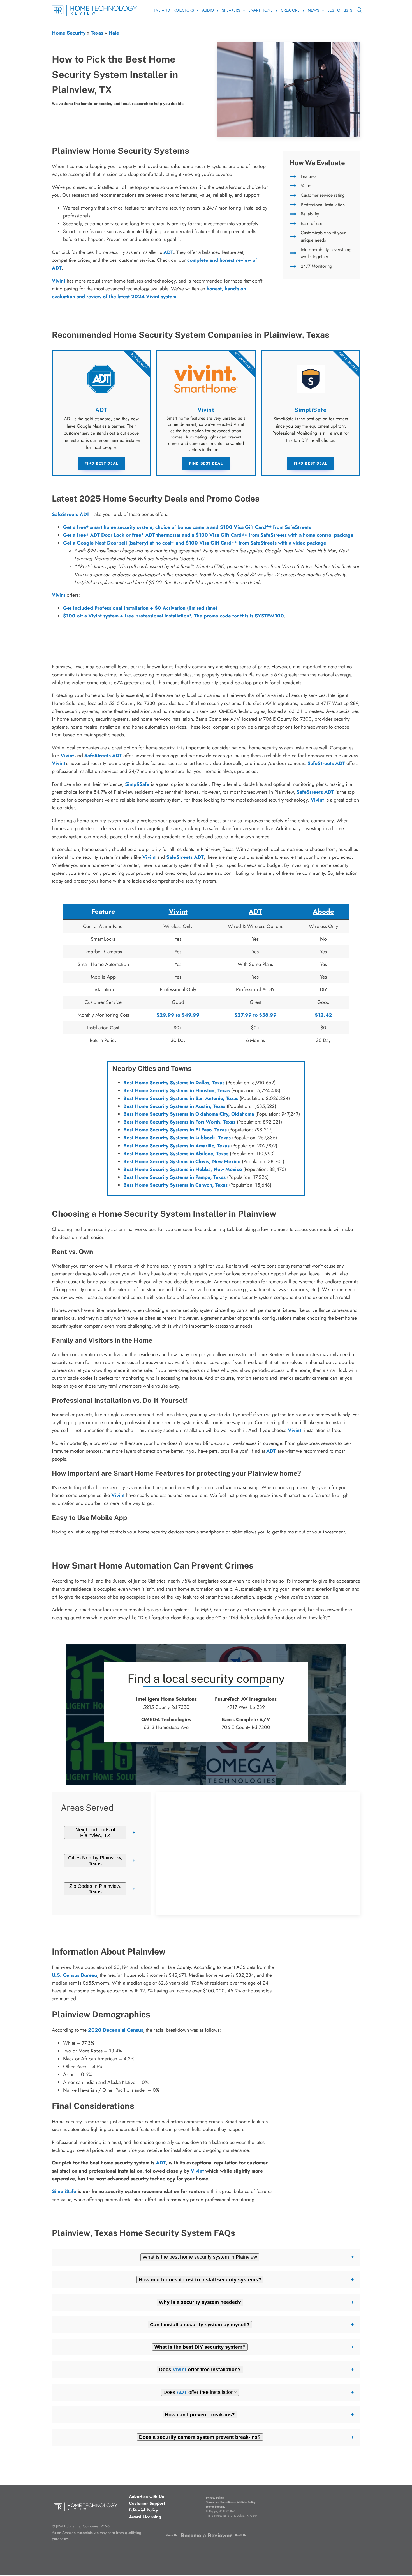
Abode (323, 911)
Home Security (69, 33)
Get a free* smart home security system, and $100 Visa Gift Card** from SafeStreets (187, 527)
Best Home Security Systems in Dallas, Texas (174, 1083)
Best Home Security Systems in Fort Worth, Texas (179, 1122)
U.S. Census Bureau (74, 1975)
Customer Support (147, 2503)
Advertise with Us (146, 2497)
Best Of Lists (340, 10)
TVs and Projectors (174, 10)
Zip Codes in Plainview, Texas (95, 1889)
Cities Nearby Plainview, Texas (95, 1861)
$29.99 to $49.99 (178, 1015)
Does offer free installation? (200, 2392)
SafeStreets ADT (71, 514)
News (313, 10)
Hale (114, 33)
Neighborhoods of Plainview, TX (95, 1833)
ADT (168, 252)
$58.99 (268, 1015)
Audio (208, 10)
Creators (290, 10)
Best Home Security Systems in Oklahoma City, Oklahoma (189, 1114)
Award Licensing (145, 2517)
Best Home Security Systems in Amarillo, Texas (176, 1146)
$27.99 (243, 1015)
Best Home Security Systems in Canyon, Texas (175, 1185)
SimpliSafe (137, 784)
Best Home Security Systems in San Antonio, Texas (181, 1098)
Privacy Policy (215, 2498)
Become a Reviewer (206, 2535)
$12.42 (323, 1015)
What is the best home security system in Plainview (200, 2257)
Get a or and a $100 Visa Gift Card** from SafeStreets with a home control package (208, 535)
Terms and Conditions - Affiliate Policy (231, 2502)
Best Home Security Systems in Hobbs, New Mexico (183, 1169)
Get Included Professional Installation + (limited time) (140, 608)
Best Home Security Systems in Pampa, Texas (174, 1177)
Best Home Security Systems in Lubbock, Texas (177, 1138)
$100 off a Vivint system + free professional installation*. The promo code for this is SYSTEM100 (173, 616)
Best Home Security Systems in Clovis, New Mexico (182, 1161)
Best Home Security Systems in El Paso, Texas (175, 1130)
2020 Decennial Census (116, 2030)
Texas (97, 33)
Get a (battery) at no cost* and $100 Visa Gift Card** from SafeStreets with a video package (195, 543)
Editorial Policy (143, 2510)
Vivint (59, 595)
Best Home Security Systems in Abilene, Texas (176, 1154)
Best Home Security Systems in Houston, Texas (177, 1090)
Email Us (241, 2535)
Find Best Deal (101, 463)
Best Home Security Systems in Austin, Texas (174, 1106)
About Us (171, 2535)
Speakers (231, 10)
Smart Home (261, 10)
